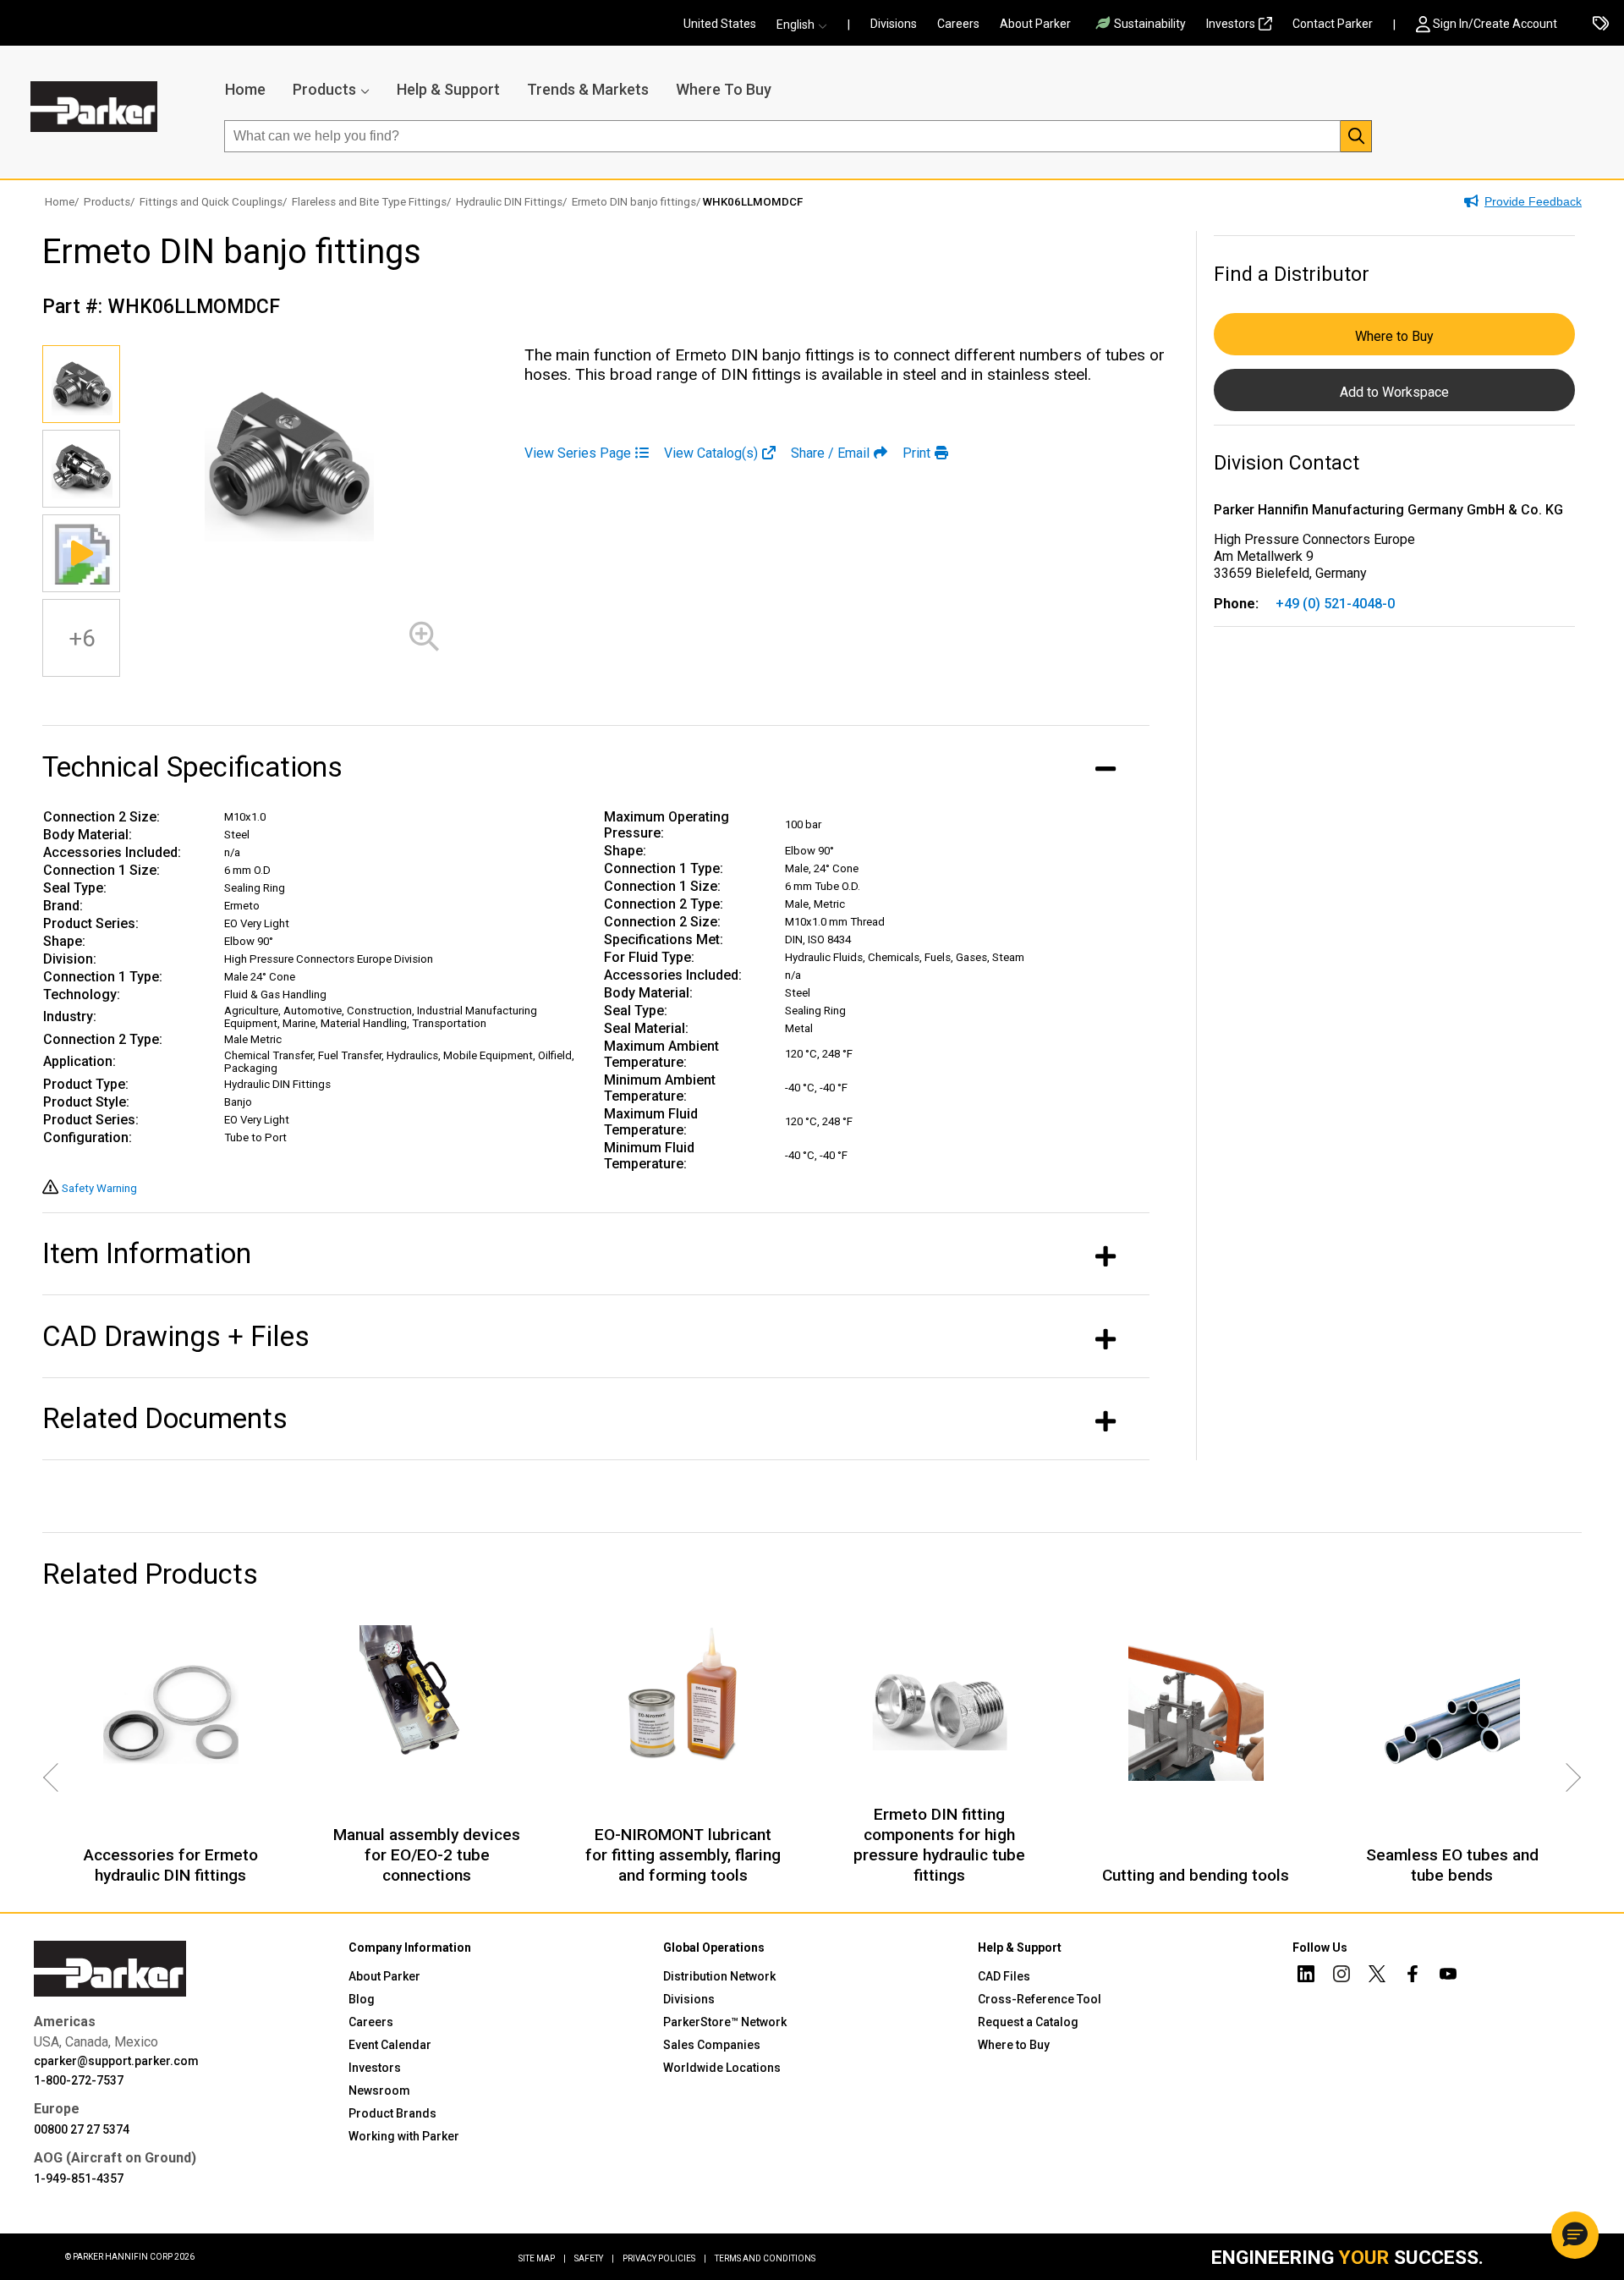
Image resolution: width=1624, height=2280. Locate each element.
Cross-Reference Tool (1040, 1999)
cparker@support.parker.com (116, 2061)
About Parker (1035, 24)
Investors (1231, 24)
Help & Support (448, 89)
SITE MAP (542, 2258)
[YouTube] (1448, 1976)
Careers (958, 24)
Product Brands (392, 2113)
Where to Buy (1394, 336)
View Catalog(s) (711, 453)
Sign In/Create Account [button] (1495, 24)
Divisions (894, 24)
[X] (1377, 1976)
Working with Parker (404, 2136)
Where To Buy (724, 89)
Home (245, 89)
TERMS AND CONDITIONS (765, 2258)
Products (324, 89)
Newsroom (379, 2090)
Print (916, 453)
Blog (362, 1999)
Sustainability (1150, 24)
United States (720, 24)
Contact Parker (1333, 24)
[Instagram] (1341, 1976)
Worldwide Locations (722, 2068)
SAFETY (594, 2258)
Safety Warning (99, 1188)
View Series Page (578, 453)
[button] (807, 25)
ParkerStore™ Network (725, 2022)
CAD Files (1004, 1976)
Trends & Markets (588, 89)
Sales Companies (712, 2045)
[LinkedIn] (1306, 1976)
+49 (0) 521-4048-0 (1335, 604)
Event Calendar (390, 2045)
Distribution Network (719, 1976)
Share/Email (830, 453)
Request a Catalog (1028, 2022)
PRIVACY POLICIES (664, 2258)
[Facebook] (1413, 1976)
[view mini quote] (1601, 25)
